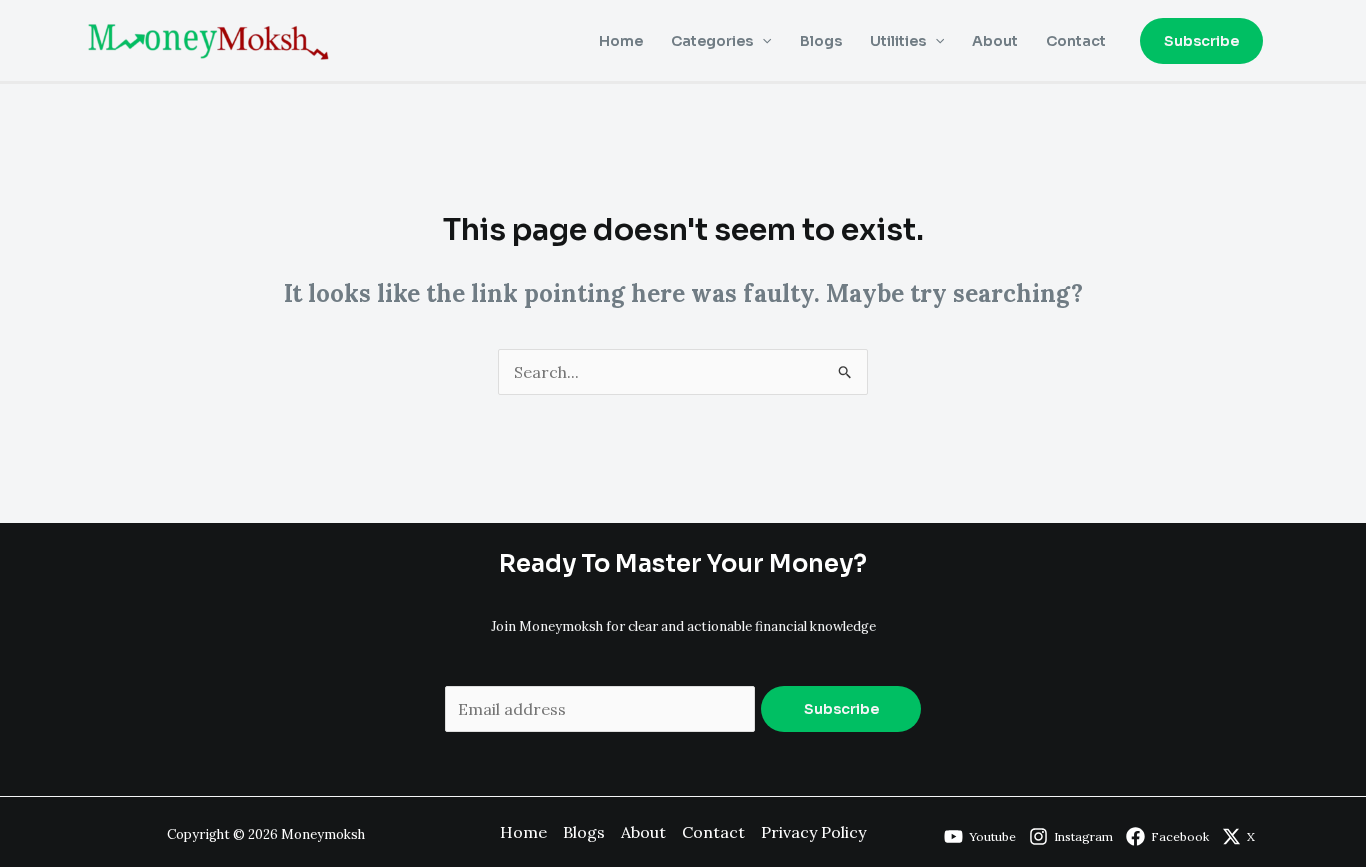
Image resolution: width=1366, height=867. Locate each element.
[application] (762, 41)
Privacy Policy (813, 832)
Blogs (821, 41)
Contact (1076, 41)
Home (621, 41)
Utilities (898, 41)
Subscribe (841, 709)
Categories (712, 41)
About (995, 41)
